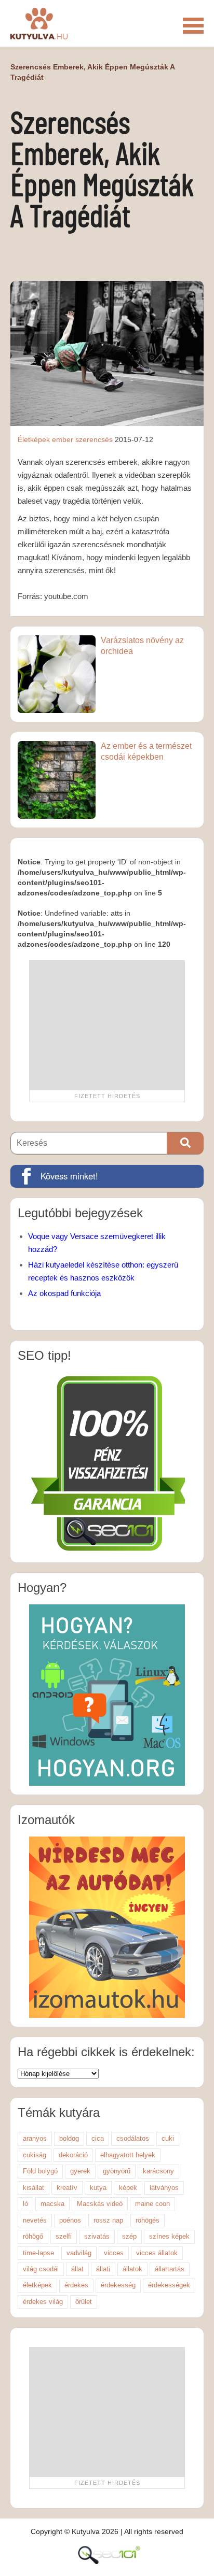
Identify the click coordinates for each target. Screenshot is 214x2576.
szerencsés (94, 439)
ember (63, 439)
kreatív (67, 2188)
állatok (132, 2269)
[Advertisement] (107, 1025)
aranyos (35, 2138)
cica (98, 2138)
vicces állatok (157, 2253)
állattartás (170, 2269)
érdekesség (118, 2285)
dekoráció (73, 2155)
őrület (84, 2302)
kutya (98, 2188)
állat (77, 2269)
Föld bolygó (40, 2171)
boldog (69, 2138)
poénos (70, 2220)
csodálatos (133, 2138)
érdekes (76, 2285)
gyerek (80, 2171)
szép (129, 2236)
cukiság (35, 2155)
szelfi (64, 2236)
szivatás (97, 2236)
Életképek (34, 439)
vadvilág (79, 2253)
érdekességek (169, 2285)
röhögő (33, 2236)
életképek (37, 2285)
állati (103, 2269)
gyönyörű (117, 2171)
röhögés (148, 2220)
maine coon (152, 2204)
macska (52, 2204)
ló (25, 2204)
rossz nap (108, 2220)
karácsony (158, 2171)
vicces (114, 2253)
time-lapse (38, 2253)
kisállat (34, 2188)
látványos (164, 2188)
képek (128, 2188)
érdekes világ (43, 2302)
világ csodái (41, 2269)
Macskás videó (100, 2204)
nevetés (35, 2220)
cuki (168, 2138)
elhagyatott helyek (128, 2155)
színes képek (169, 2236)
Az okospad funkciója (64, 1293)
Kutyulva (39, 23)
